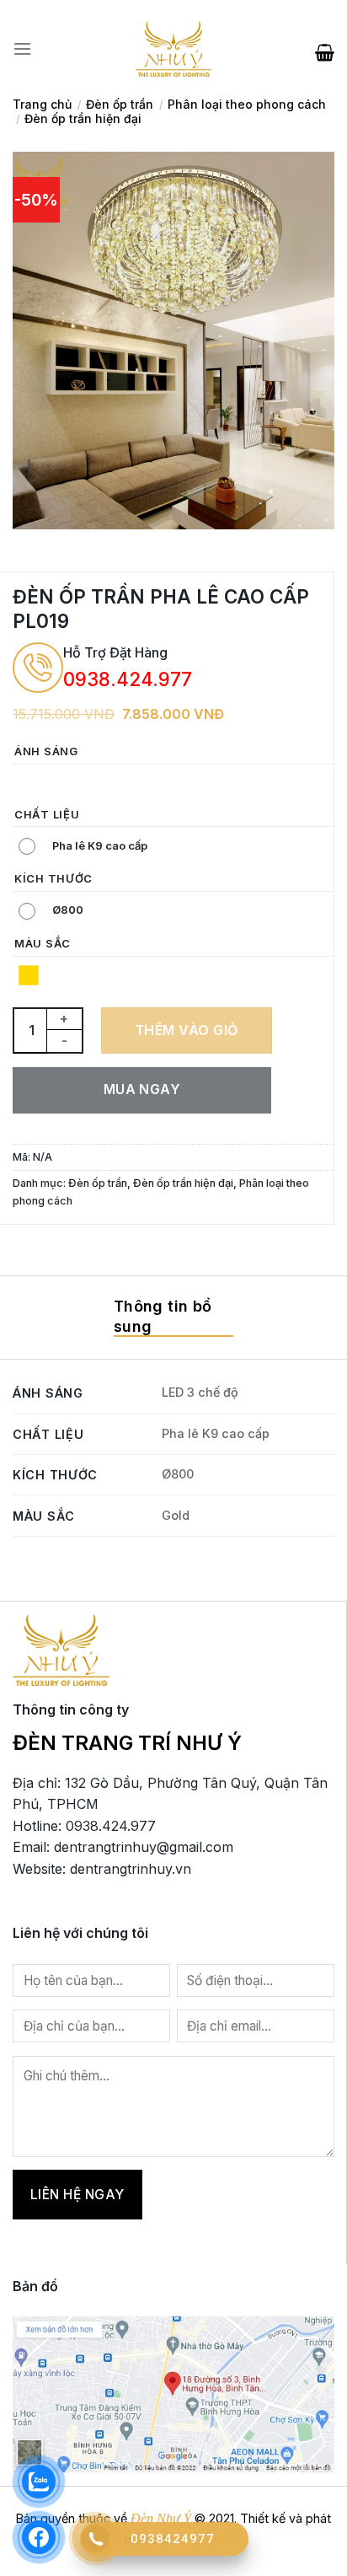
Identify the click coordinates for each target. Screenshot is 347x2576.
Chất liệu (47, 815)
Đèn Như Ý (161, 2518)
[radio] (29, 783)
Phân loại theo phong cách (247, 104)
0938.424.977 (128, 679)
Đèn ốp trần (120, 104)
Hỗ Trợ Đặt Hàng (115, 652)
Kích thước (53, 879)
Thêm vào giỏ (187, 1030)
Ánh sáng (46, 752)
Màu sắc (43, 944)
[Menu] (22, 49)
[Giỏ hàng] (325, 49)
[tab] (173, 1318)
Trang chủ (42, 104)
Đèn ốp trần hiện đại (83, 118)
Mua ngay (142, 1089)
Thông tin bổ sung (163, 1316)
